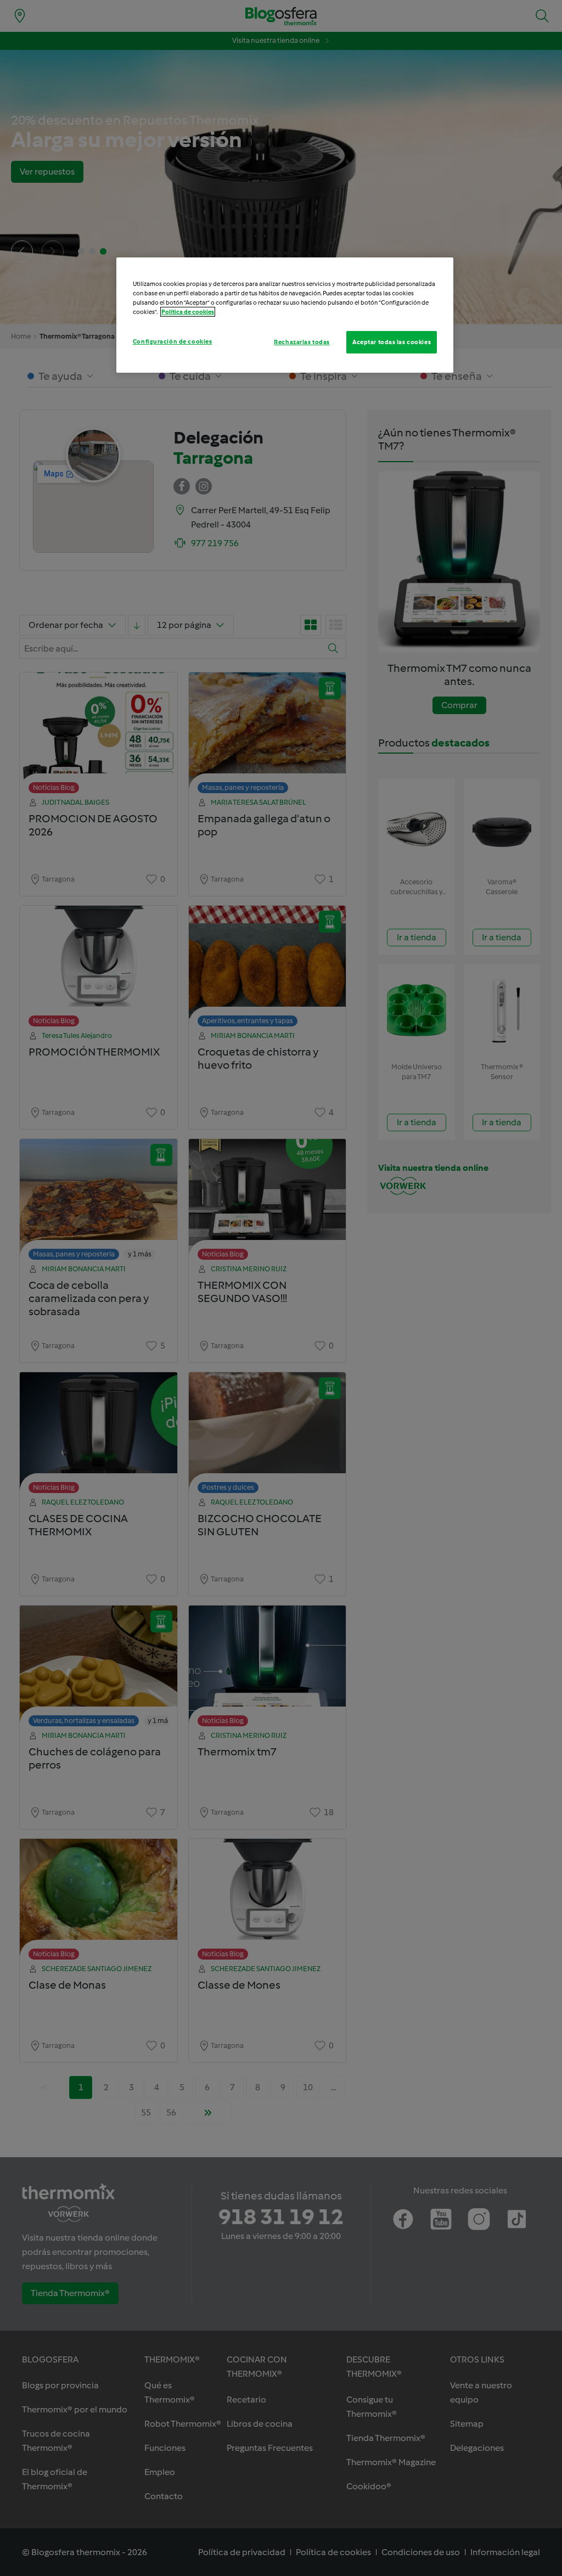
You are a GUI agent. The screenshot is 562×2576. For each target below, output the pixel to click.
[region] (285, 315)
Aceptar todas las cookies (392, 342)
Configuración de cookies (173, 341)
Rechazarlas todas (302, 342)
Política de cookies (188, 312)
